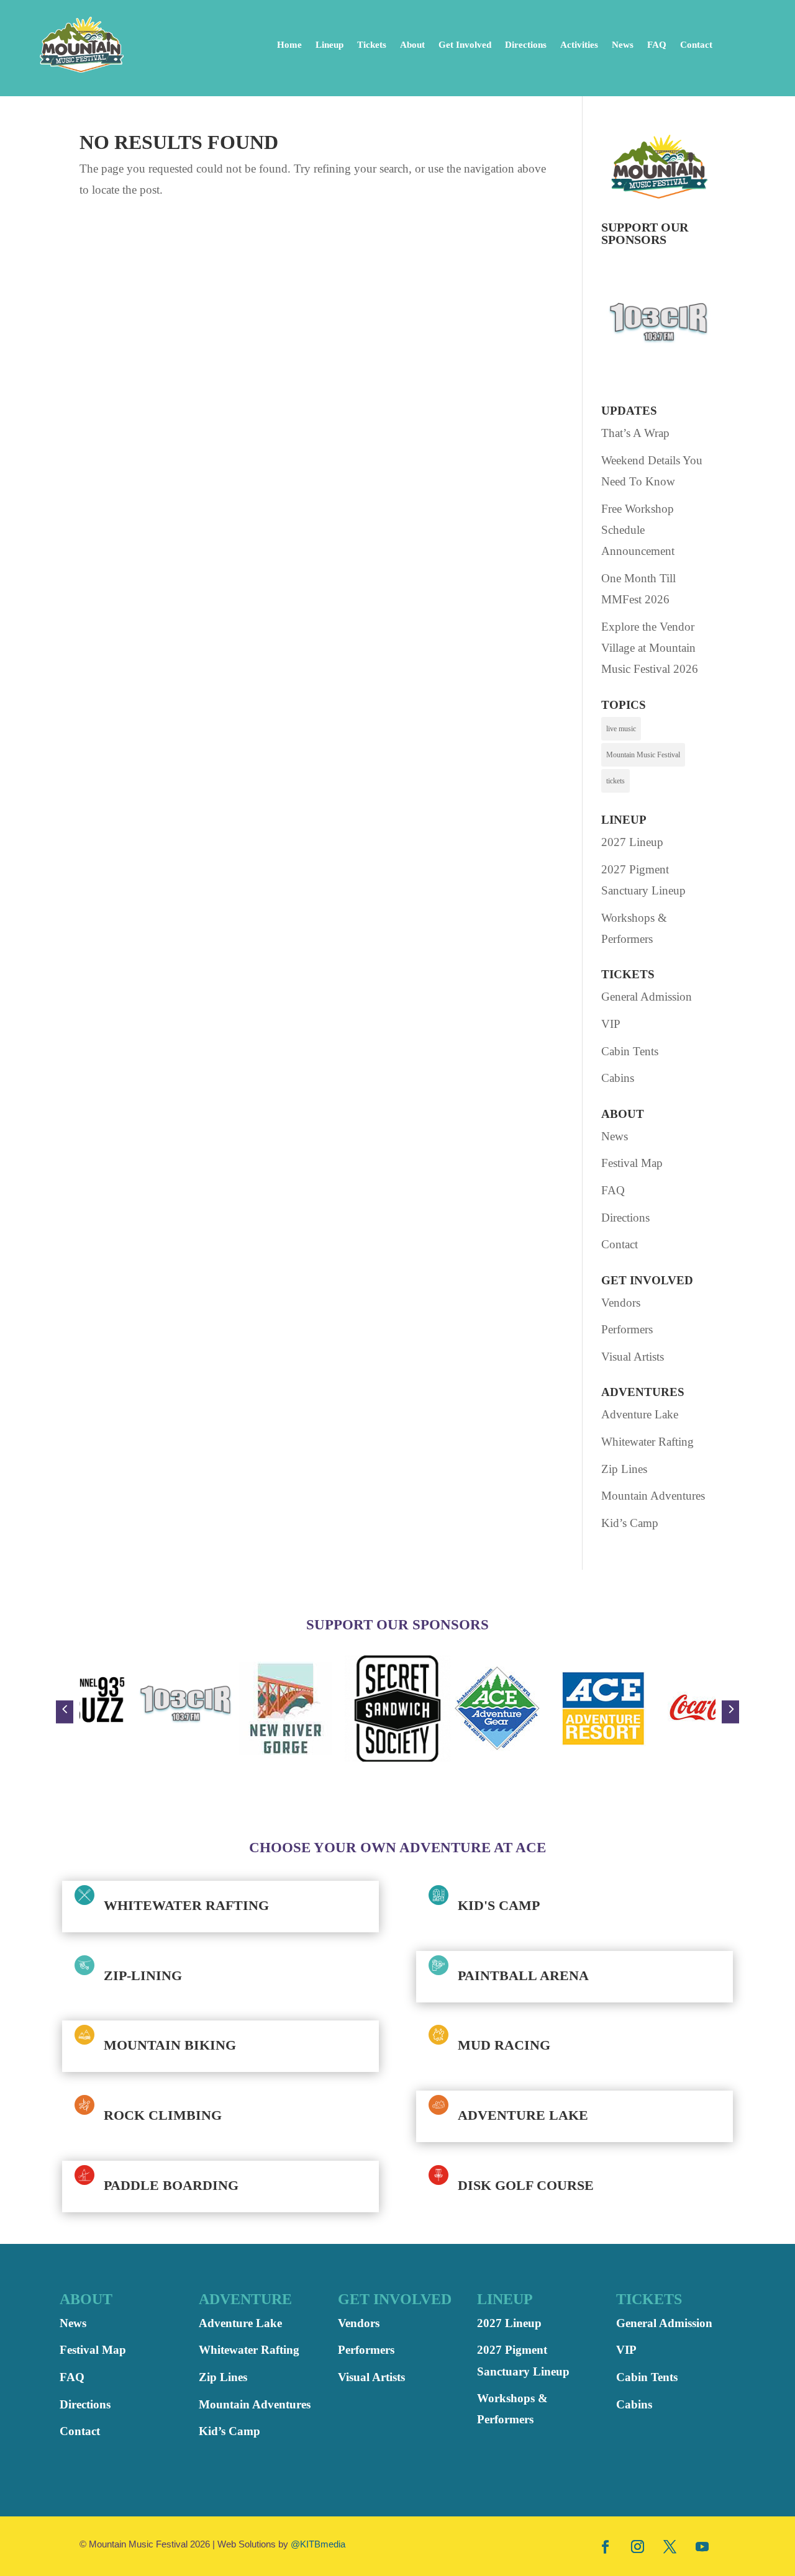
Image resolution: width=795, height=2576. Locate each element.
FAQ (657, 45)
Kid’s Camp (630, 1523)
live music (621, 729)
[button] (65, 1712)
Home (289, 45)
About (412, 45)
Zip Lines (624, 1469)
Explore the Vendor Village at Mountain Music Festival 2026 (650, 648)
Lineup (329, 45)
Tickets (372, 45)
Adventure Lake (640, 1414)
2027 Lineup (632, 842)
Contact (696, 45)
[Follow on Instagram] (638, 2546)
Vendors (621, 1303)
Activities (579, 45)
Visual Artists (633, 1357)
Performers (627, 1329)
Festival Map (632, 1163)
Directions (526, 45)
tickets (616, 781)
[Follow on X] (670, 2546)
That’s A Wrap (635, 433)
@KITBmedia (318, 2544)
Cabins (618, 1078)
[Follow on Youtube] (702, 2546)
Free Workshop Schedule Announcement (638, 530)
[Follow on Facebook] (606, 2546)
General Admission (647, 997)
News (623, 45)
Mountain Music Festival (643, 755)
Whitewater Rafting (647, 1442)
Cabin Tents (630, 1051)
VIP (611, 1024)
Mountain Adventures (653, 1496)
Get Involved (465, 45)
